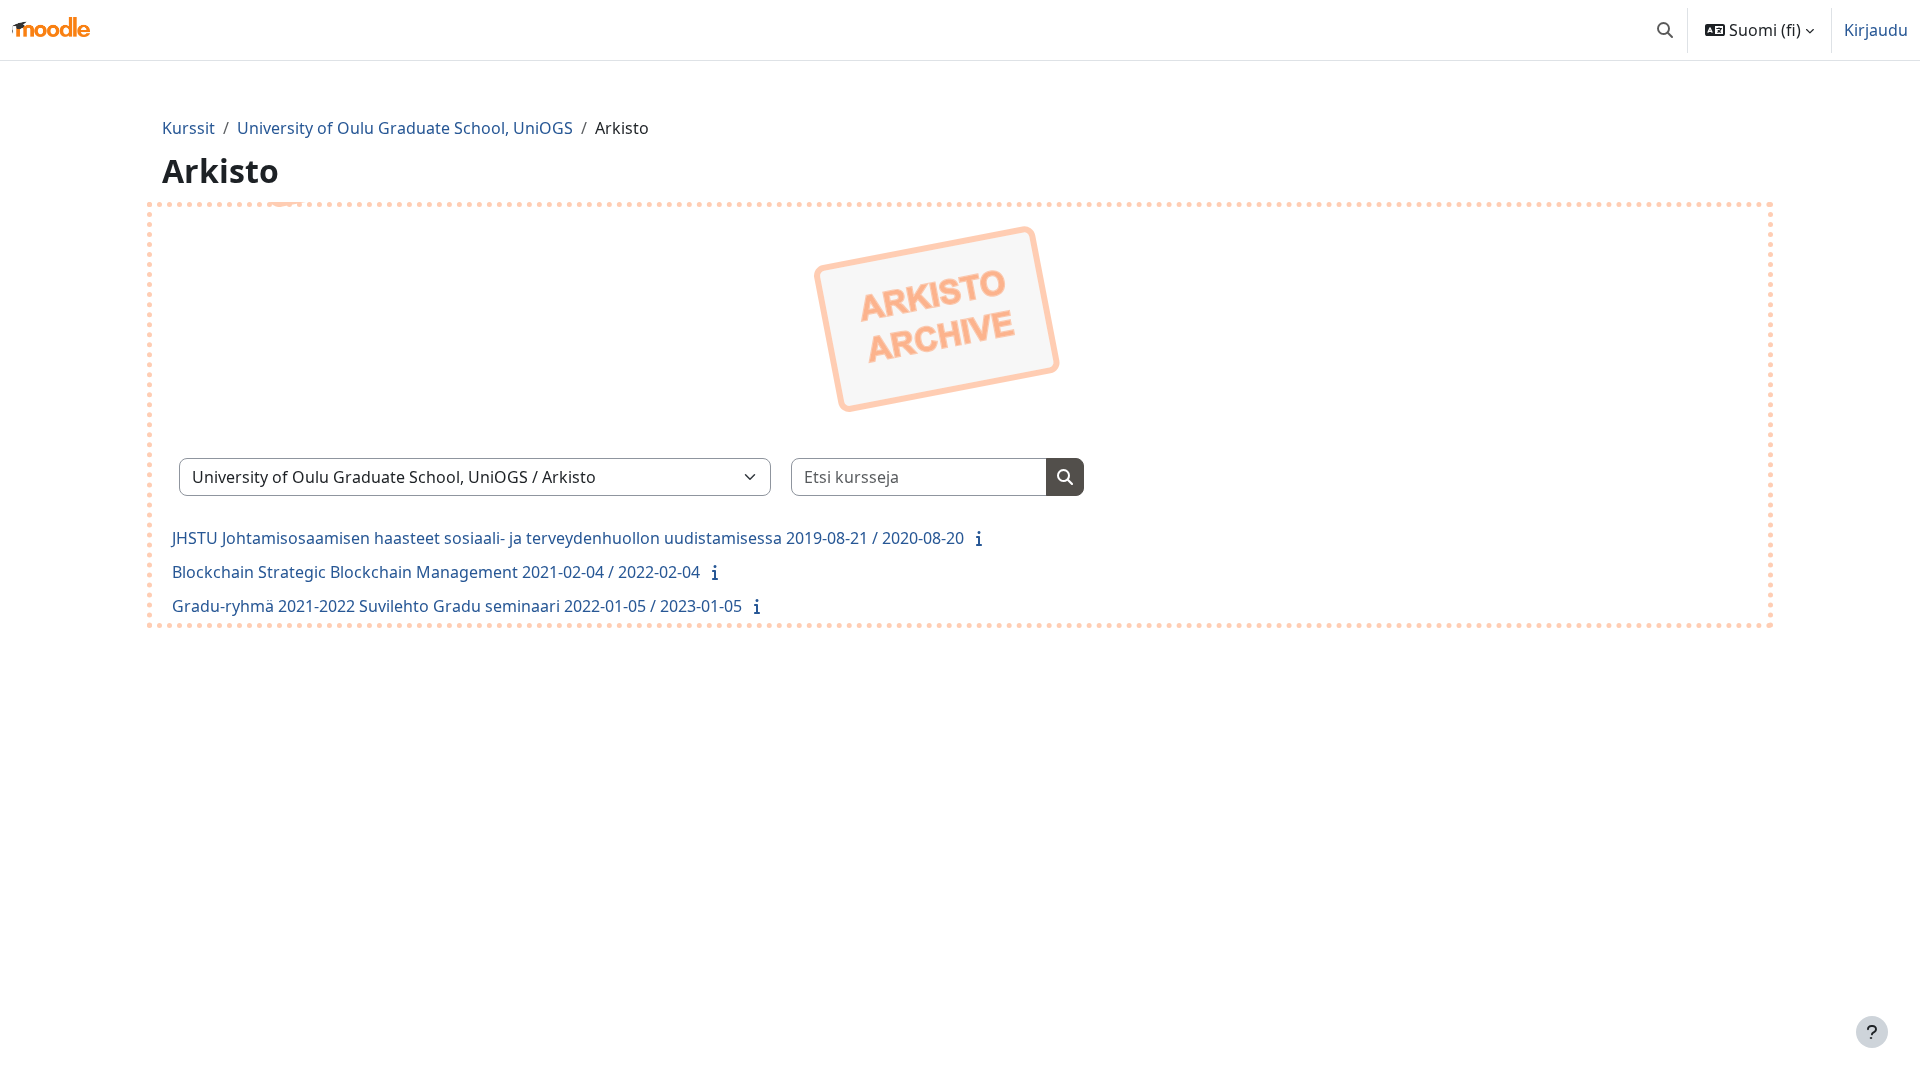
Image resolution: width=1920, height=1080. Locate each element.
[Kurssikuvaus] (983, 538)
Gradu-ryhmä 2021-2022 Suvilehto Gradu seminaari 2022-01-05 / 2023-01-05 (457, 606)
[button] (1665, 30)
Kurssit (188, 128)
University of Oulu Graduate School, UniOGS (405, 128)
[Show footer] (1872, 1032)
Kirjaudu (1876, 30)
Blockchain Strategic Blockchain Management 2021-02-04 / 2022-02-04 (436, 572)
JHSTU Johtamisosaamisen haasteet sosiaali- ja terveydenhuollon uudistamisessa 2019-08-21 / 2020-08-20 (568, 538)
